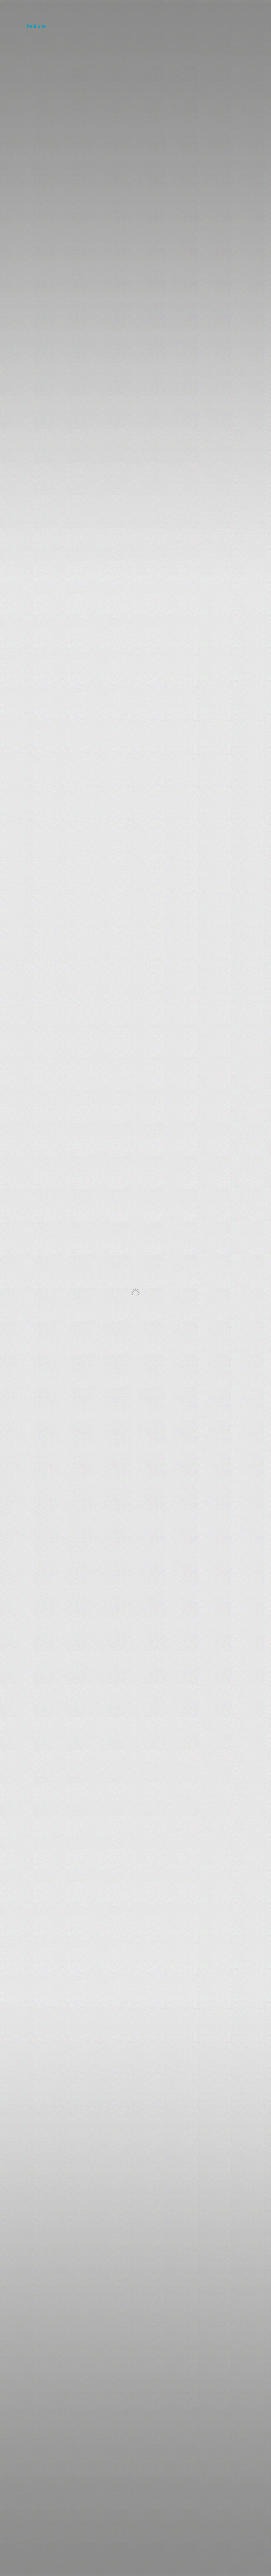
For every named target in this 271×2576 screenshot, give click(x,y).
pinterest (262, 8)
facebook (246, 8)
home (13, 12)
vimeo (229, 8)
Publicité (36, 27)
